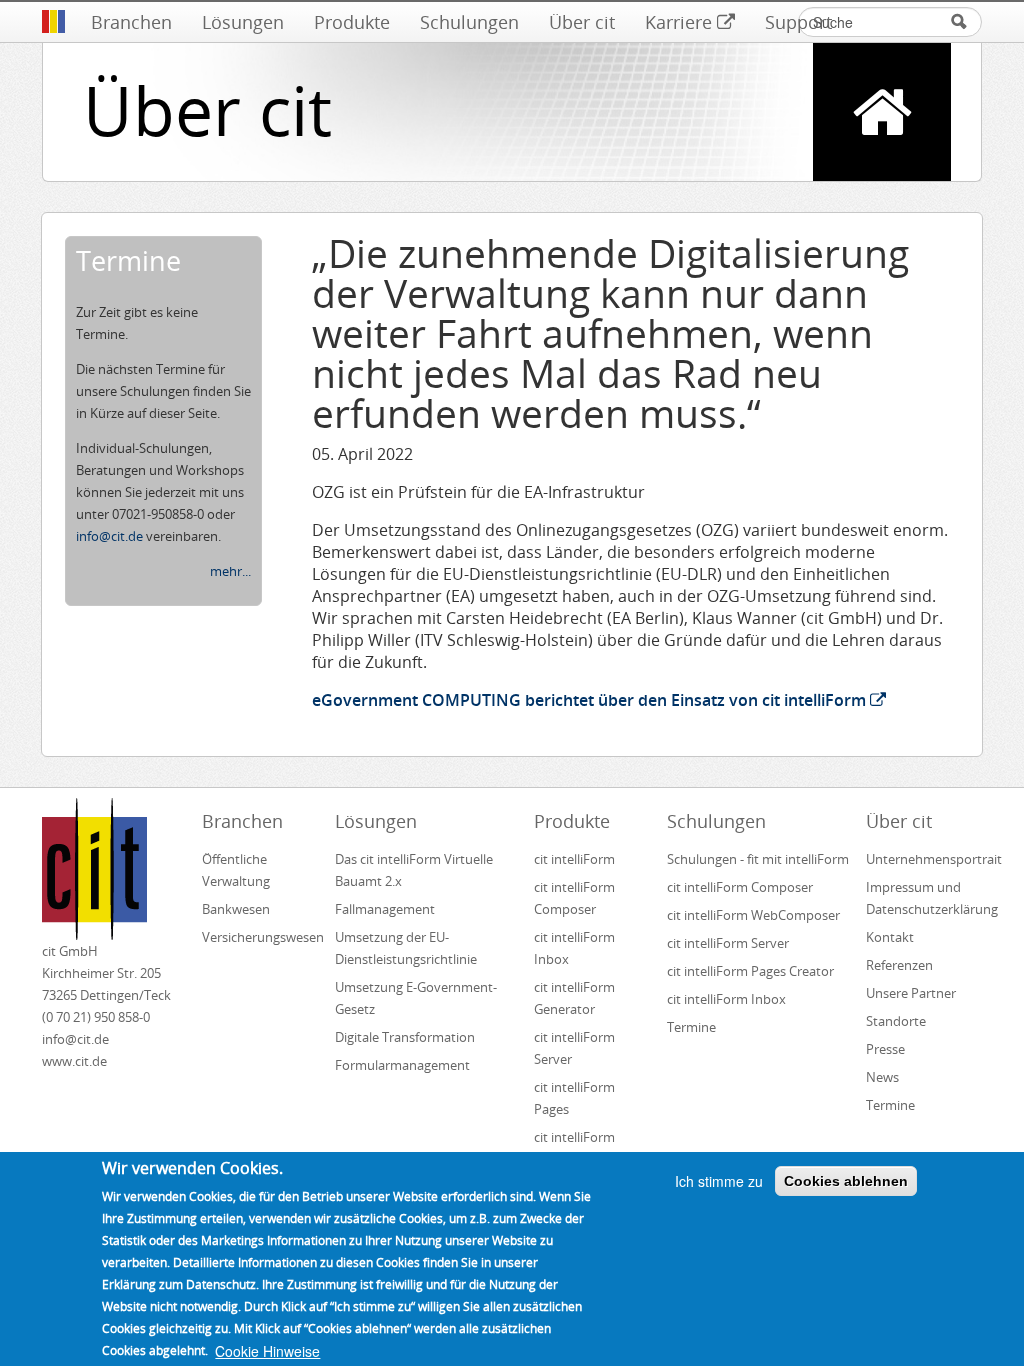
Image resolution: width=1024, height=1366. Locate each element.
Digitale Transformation (405, 1037)
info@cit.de (109, 536)
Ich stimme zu (719, 1181)
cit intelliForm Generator (574, 998)
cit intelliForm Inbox (574, 948)
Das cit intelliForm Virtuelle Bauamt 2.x (414, 870)
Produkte (352, 22)
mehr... (230, 571)
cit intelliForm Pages (574, 1098)
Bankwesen (236, 909)
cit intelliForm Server (574, 1048)
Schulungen (469, 22)
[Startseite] (53, 22)
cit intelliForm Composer (574, 898)
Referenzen (899, 965)
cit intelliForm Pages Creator (750, 971)
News (882, 1077)
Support (798, 22)
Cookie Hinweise (267, 1351)
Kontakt (890, 937)
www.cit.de (74, 1061)
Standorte (896, 1021)
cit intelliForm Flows (574, 1148)
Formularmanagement (402, 1065)
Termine (691, 1027)
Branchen (131, 22)
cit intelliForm (574, 859)
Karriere (678, 22)
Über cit (582, 22)
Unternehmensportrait (924, 859)
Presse (885, 1049)
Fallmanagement (385, 909)
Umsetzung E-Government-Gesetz (416, 998)
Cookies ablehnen (846, 1181)
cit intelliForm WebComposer (755, 915)
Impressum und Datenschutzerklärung (924, 898)
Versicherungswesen (260, 937)
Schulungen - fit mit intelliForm (758, 859)
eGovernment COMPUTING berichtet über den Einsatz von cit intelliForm (589, 700)
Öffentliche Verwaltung (236, 870)
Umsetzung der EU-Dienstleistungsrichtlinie (406, 948)
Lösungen (243, 22)
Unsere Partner (911, 993)
